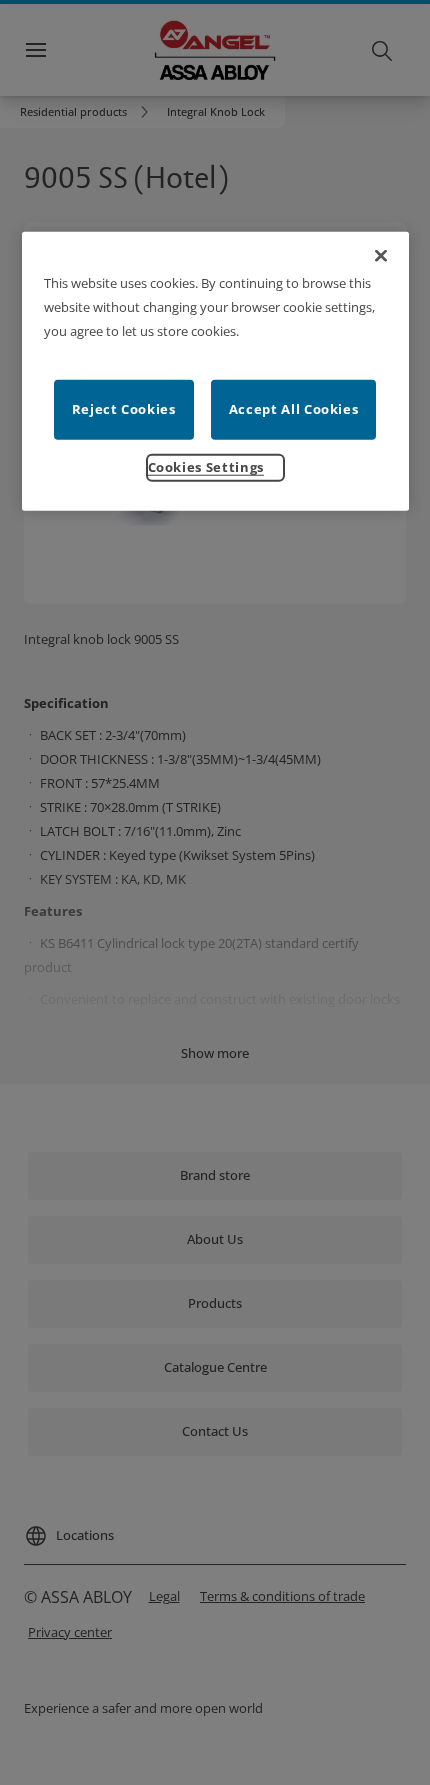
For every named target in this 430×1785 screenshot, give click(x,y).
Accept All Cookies (294, 408)
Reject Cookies (124, 408)
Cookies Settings (206, 466)
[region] (215, 370)
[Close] (381, 255)
